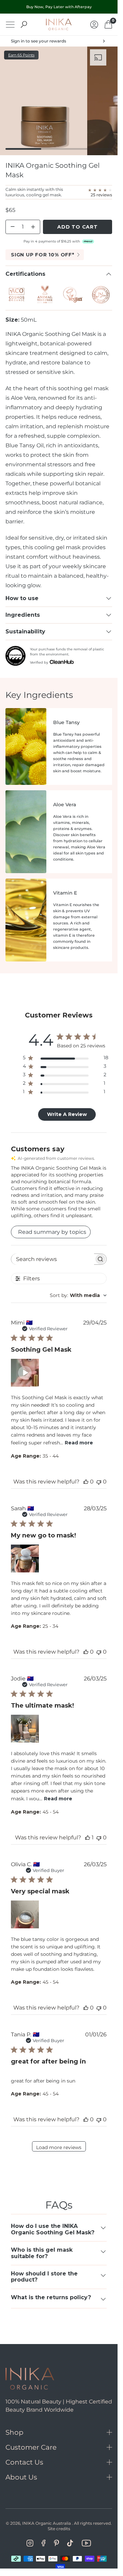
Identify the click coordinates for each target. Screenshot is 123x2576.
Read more (79, 1443)
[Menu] (10, 25)
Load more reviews (59, 2147)
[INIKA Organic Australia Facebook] (43, 2543)
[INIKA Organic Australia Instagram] (30, 2543)
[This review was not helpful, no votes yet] (99, 1482)
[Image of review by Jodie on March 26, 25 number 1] (25, 1729)
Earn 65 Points (21, 55)
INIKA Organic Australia (47, 2523)
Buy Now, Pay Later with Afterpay (59, 7)
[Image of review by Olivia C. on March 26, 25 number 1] (25, 1914)
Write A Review (67, 1114)
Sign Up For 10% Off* (43, 255)
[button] (25, 1373)
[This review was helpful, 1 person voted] (88, 1838)
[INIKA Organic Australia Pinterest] (56, 2543)
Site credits (59, 2529)
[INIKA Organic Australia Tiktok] (70, 2543)
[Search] (24, 24)
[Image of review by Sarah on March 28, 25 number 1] (25, 1559)
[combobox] (78, 1295)
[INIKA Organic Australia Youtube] (86, 2543)
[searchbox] (53, 1259)
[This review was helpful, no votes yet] (86, 1482)
